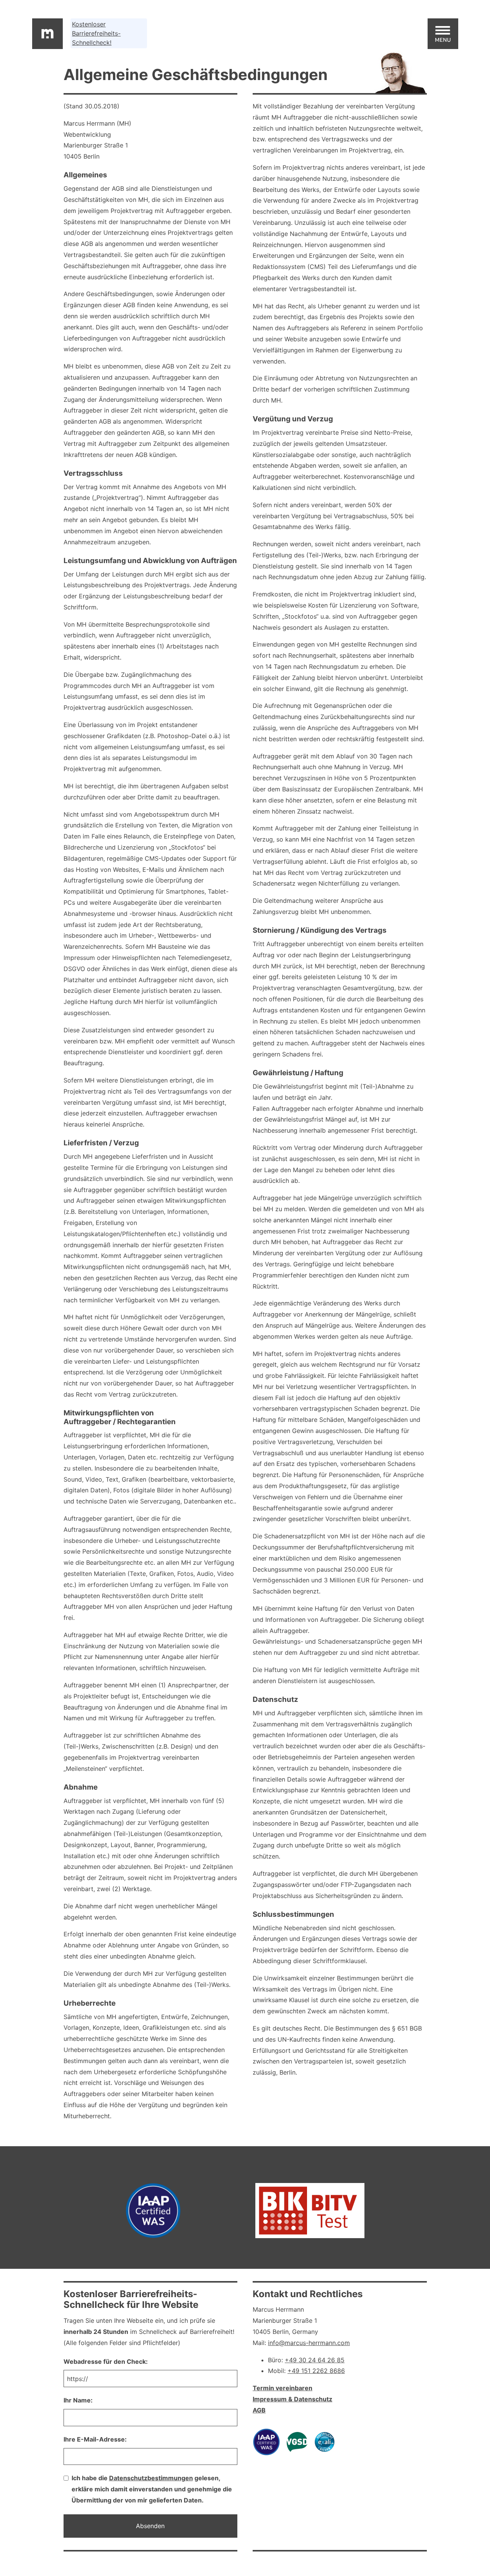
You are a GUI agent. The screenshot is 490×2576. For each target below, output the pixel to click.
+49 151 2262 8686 (316, 2371)
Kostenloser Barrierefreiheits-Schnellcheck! (96, 33)
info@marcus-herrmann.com (309, 2343)
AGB (259, 2410)
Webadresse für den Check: (106, 2361)
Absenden (150, 2526)
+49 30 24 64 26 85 (315, 2360)
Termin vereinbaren (283, 2388)
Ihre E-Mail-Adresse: (95, 2439)
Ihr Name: (78, 2400)
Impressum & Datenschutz (292, 2399)
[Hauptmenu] (443, 34)
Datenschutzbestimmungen (151, 2478)
